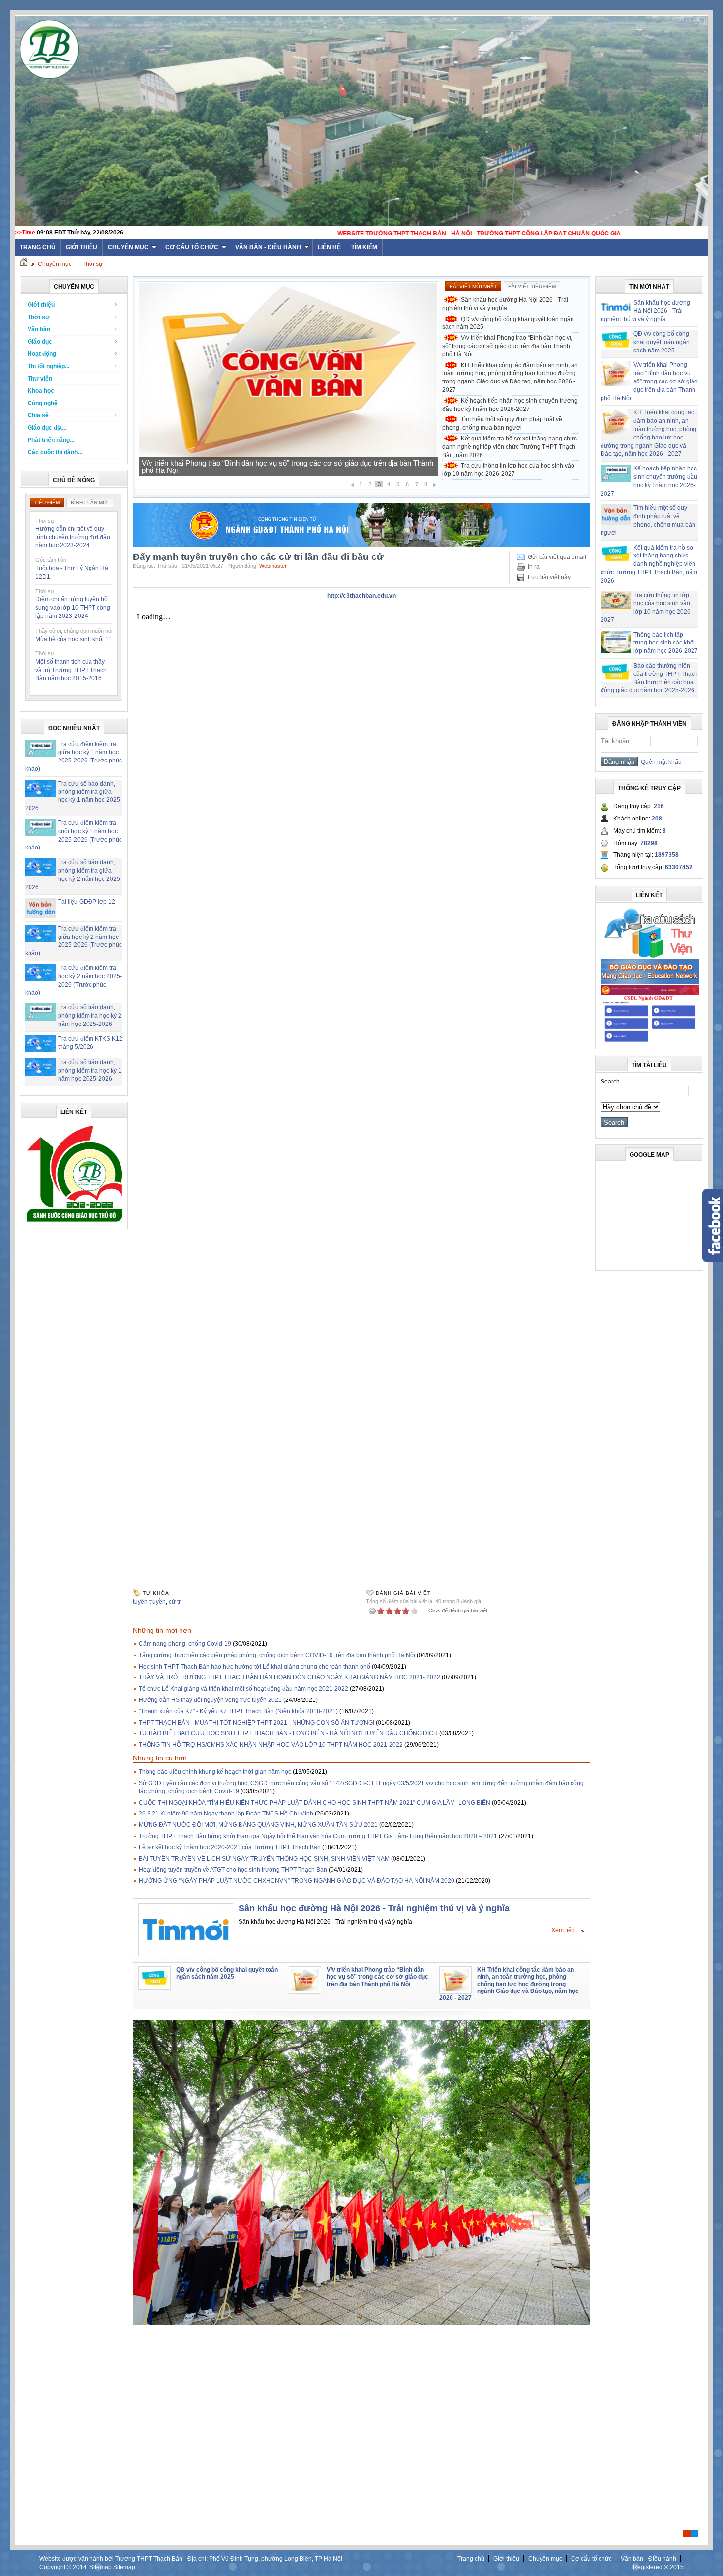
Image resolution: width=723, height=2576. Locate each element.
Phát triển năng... (51, 440)
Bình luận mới (90, 503)
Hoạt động (42, 354)
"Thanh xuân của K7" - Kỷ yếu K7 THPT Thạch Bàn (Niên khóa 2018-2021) (238, 1711)
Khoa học (41, 391)
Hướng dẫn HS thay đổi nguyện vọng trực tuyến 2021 (210, 1700)
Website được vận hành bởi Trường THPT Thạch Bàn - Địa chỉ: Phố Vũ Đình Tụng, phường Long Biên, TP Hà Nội (191, 2559)
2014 (80, 2567)
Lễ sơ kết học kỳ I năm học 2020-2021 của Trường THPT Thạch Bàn (230, 1847)
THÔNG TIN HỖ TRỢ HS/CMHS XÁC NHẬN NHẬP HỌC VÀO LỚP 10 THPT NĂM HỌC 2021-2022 (271, 1745)
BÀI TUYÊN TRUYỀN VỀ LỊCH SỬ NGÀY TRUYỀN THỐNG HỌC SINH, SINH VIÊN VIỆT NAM (264, 1859)
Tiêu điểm (47, 503)
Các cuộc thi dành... (55, 452)
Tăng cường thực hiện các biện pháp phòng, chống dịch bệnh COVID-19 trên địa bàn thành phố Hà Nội (277, 1655)
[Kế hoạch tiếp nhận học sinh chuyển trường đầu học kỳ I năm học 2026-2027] (288, 459)
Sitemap (101, 2567)
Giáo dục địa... (47, 428)
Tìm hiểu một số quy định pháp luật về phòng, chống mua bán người (502, 424)
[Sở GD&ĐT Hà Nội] (361, 545)
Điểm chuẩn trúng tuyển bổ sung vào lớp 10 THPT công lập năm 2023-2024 (73, 608)
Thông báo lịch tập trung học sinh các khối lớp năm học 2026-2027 (666, 643)
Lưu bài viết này (549, 577)
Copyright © (56, 2567)
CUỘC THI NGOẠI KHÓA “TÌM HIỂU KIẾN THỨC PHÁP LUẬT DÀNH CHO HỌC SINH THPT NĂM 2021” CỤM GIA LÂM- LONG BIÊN (315, 1803)
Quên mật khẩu (660, 762)
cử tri (175, 1602)
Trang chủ (471, 2559)
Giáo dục (40, 342)
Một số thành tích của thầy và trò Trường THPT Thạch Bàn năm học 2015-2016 (71, 670)
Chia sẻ (38, 415)
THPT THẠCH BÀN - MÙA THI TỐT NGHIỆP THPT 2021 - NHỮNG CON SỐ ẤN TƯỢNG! (256, 1723)
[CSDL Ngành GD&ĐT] (650, 1042)
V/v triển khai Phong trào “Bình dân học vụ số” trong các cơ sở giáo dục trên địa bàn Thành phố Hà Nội (508, 346)
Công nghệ (43, 403)
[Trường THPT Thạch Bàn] (74, 1222)
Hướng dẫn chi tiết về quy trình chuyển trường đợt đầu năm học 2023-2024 (73, 537)
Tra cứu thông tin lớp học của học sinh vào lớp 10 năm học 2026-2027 (508, 470)
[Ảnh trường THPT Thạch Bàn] (361, 2323)
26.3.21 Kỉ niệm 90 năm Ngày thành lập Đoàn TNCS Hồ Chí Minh (226, 1814)
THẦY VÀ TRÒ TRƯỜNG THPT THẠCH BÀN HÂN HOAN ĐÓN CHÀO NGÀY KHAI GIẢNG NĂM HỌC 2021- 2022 (289, 1677)
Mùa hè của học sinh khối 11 (74, 639)
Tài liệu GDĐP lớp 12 (87, 902)
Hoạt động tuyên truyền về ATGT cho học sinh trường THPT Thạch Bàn (233, 1870)
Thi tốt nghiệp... (48, 366)
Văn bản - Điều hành (268, 247)
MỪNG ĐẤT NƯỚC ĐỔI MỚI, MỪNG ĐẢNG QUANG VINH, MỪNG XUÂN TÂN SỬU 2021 (258, 1825)
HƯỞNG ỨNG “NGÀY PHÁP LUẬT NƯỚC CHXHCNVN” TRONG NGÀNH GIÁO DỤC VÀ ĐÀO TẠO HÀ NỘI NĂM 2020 (297, 1881)
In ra (534, 567)
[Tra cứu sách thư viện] (650, 956)
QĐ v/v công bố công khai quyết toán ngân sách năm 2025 (508, 323)
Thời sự (92, 264)
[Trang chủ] (24, 264)
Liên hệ (329, 247)
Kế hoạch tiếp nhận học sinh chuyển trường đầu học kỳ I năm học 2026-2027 (265, 470)
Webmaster (273, 566)
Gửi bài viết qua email (557, 557)
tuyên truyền (149, 1602)
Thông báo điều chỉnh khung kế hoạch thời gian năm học (215, 1772)
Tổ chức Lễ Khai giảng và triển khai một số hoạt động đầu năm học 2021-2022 (243, 1689)
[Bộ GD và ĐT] (650, 982)
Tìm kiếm (364, 247)
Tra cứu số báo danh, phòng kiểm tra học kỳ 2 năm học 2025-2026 (90, 1016)
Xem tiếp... (565, 1930)
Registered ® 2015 (658, 2567)
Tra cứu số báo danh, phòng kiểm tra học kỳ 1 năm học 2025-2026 (90, 1071)
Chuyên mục (128, 247)
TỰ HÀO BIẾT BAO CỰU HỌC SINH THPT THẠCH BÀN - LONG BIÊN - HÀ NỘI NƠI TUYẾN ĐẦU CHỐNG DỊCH (288, 1733)
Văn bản (39, 329)
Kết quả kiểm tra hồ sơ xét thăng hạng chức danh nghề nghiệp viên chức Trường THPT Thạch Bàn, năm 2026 (510, 447)
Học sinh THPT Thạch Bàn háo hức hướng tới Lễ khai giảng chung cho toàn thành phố (255, 1667)
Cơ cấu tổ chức (192, 247)
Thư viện (40, 379)
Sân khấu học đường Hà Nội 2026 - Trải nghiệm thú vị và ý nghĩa (505, 304)
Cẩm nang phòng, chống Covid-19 (185, 1644)
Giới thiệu (82, 247)
